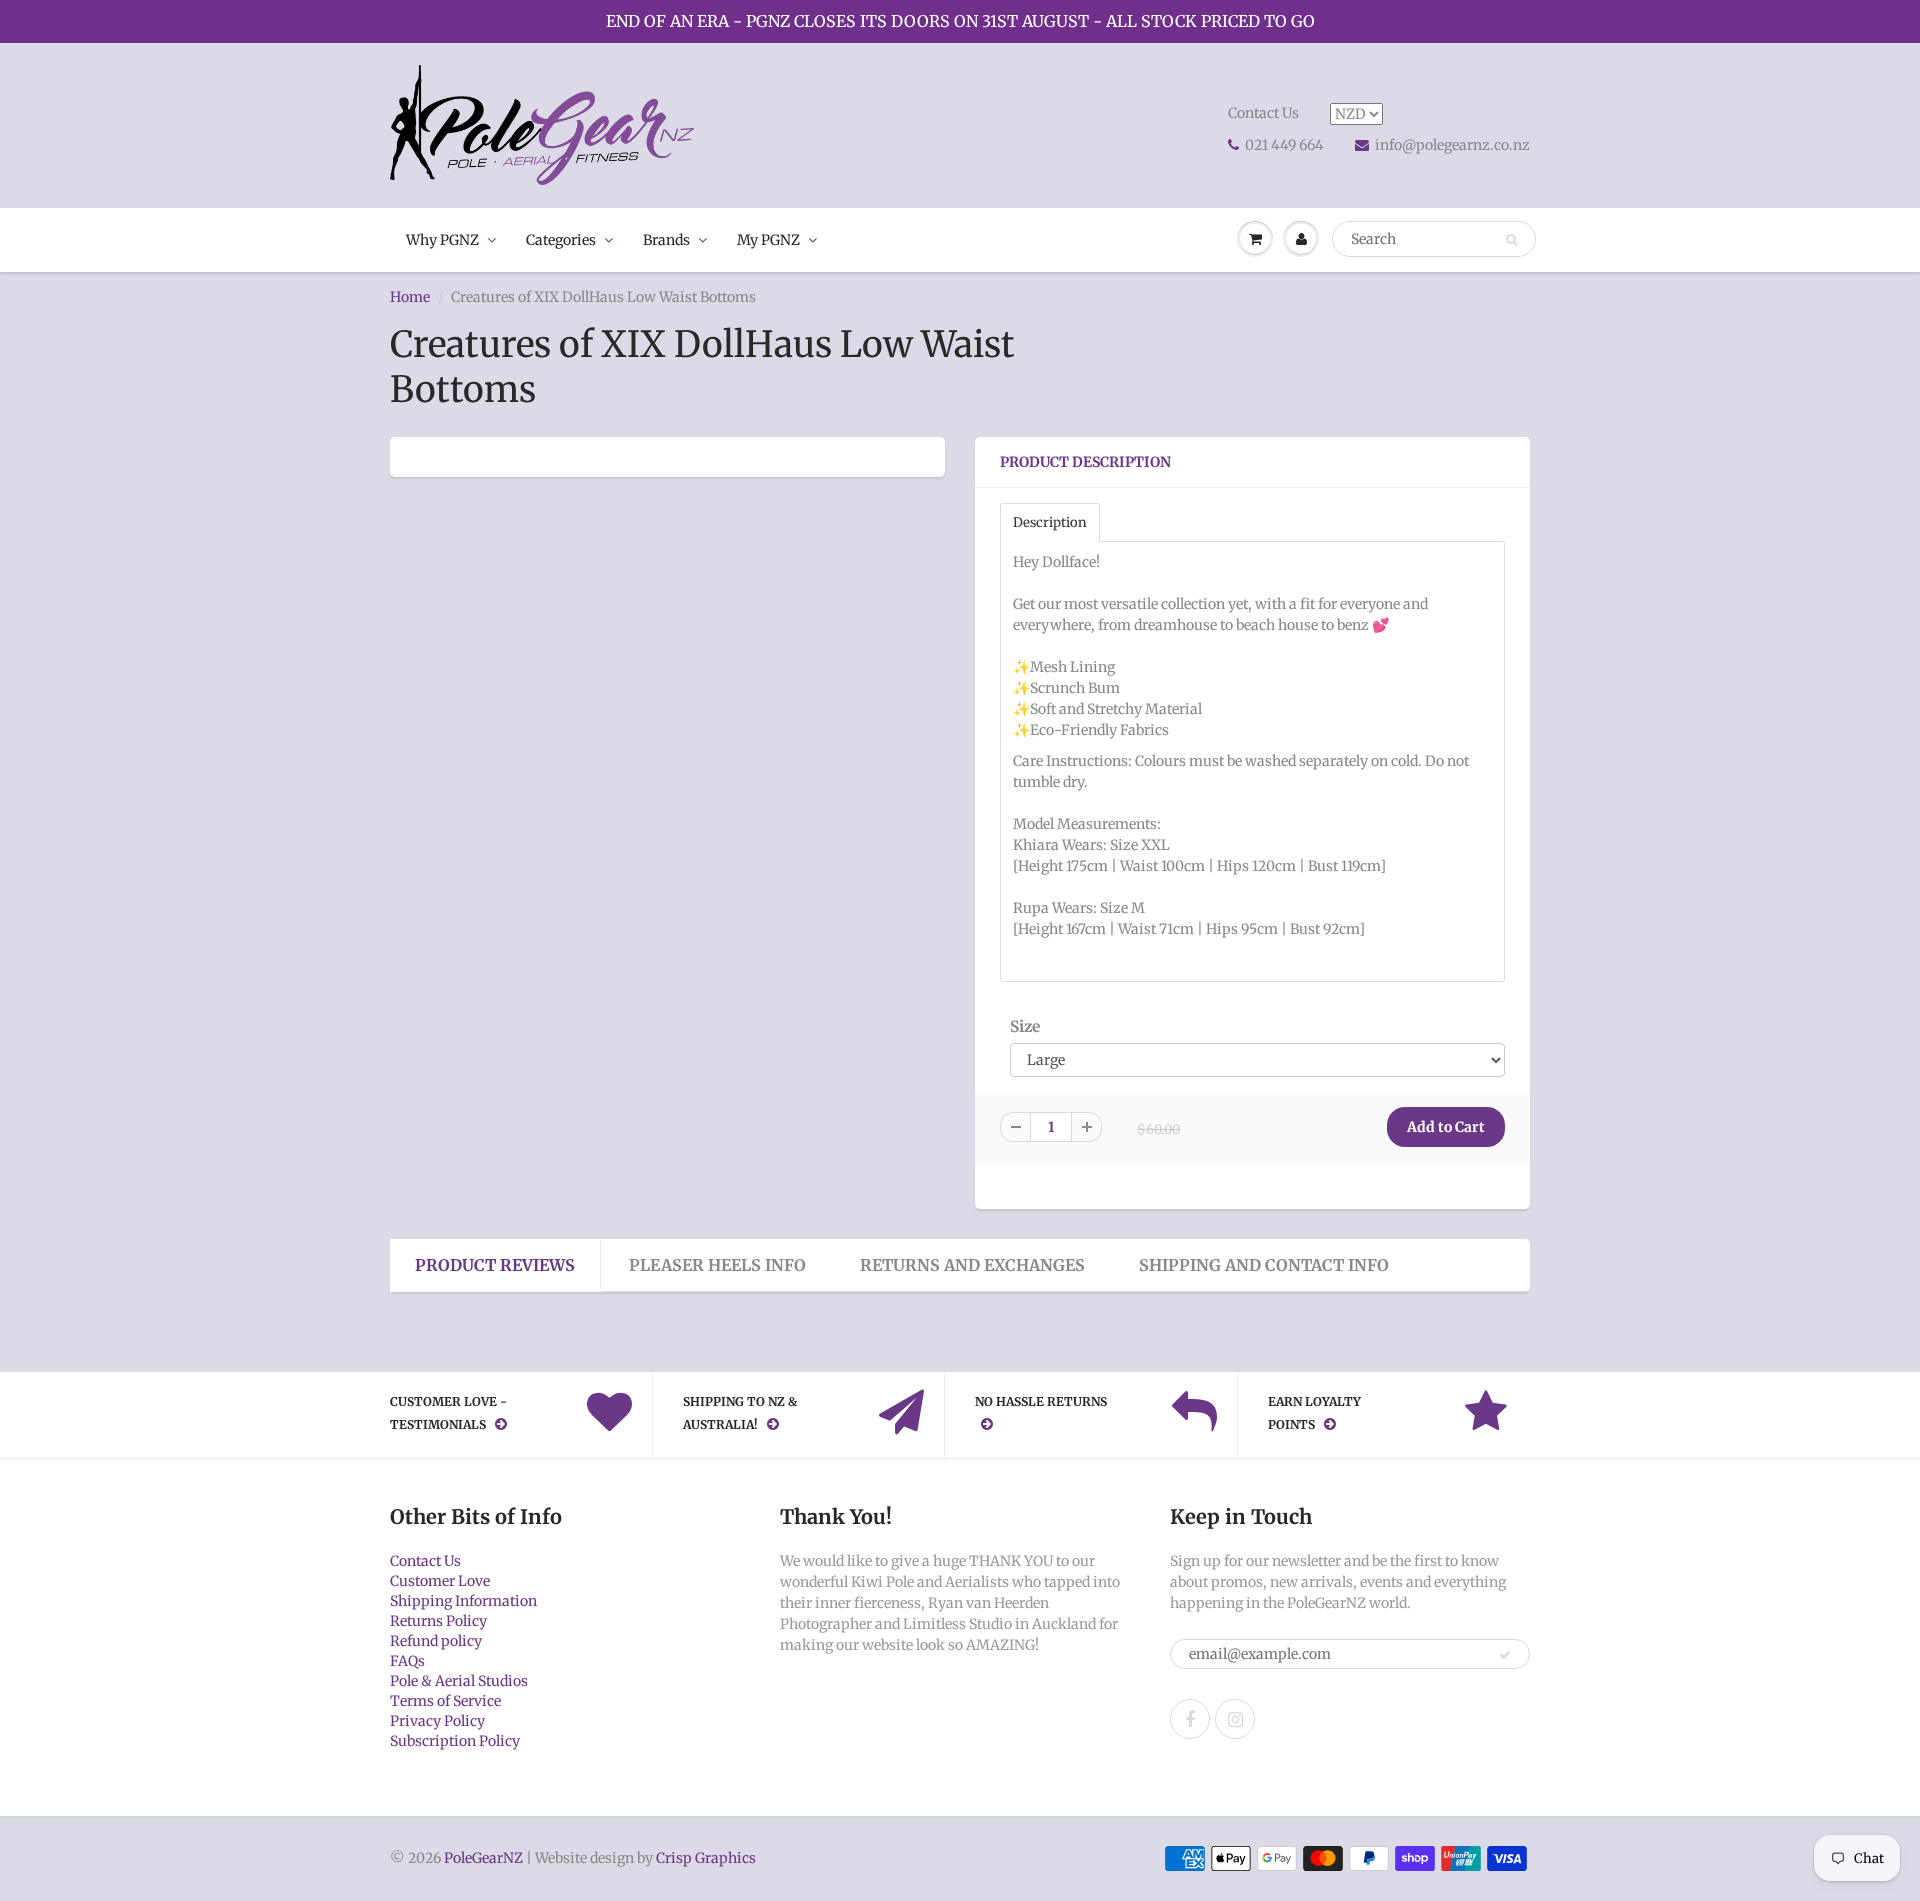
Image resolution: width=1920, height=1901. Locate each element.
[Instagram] (1235, 1719)
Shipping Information (463, 1601)
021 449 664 (1284, 145)
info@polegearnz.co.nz (1452, 145)
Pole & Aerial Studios (459, 1681)
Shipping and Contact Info (1264, 1265)
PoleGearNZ (483, 1858)
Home (410, 297)
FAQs (407, 1661)
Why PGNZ (442, 240)
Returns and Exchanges (972, 1265)
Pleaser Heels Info (717, 1265)
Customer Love (440, 1581)
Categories (561, 240)
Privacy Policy (437, 1721)
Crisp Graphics (706, 1858)
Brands (666, 240)
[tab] (1050, 522)
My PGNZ (768, 240)
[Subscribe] (1505, 1655)
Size (1025, 1026)
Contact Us (1263, 113)
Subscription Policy (455, 1741)
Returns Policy (438, 1621)
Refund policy (436, 1641)
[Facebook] (1190, 1719)
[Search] (1511, 240)
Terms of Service (445, 1701)
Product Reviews (495, 1265)
